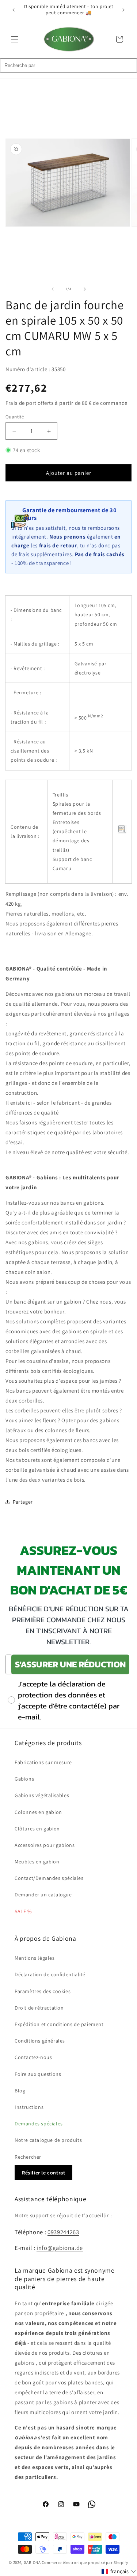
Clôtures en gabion (37, 1829)
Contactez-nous (33, 2057)
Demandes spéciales (39, 2124)
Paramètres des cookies (43, 1991)
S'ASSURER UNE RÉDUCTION (70, 1664)
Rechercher (28, 2157)
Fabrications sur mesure (43, 1762)
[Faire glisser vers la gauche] (53, 289)
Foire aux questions (38, 2074)
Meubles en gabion (37, 1862)
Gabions (24, 1779)
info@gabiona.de (60, 2248)
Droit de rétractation (39, 2008)
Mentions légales (35, 1958)
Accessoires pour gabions (45, 1845)
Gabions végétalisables (42, 1795)
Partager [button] (23, 1502)
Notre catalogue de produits (48, 2140)
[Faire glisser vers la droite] (85, 289)
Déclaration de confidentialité (50, 1974)
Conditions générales (40, 2041)
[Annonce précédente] (14, 10)
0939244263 (63, 2232)
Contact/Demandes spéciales (49, 1878)
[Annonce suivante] (123, 10)
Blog (20, 2091)
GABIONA (32, 2562)
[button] (15, 39)
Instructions (29, 2107)
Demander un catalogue (43, 1895)
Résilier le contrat (43, 2173)
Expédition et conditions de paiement (59, 2024)
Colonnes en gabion (38, 1812)
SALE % (23, 1911)
